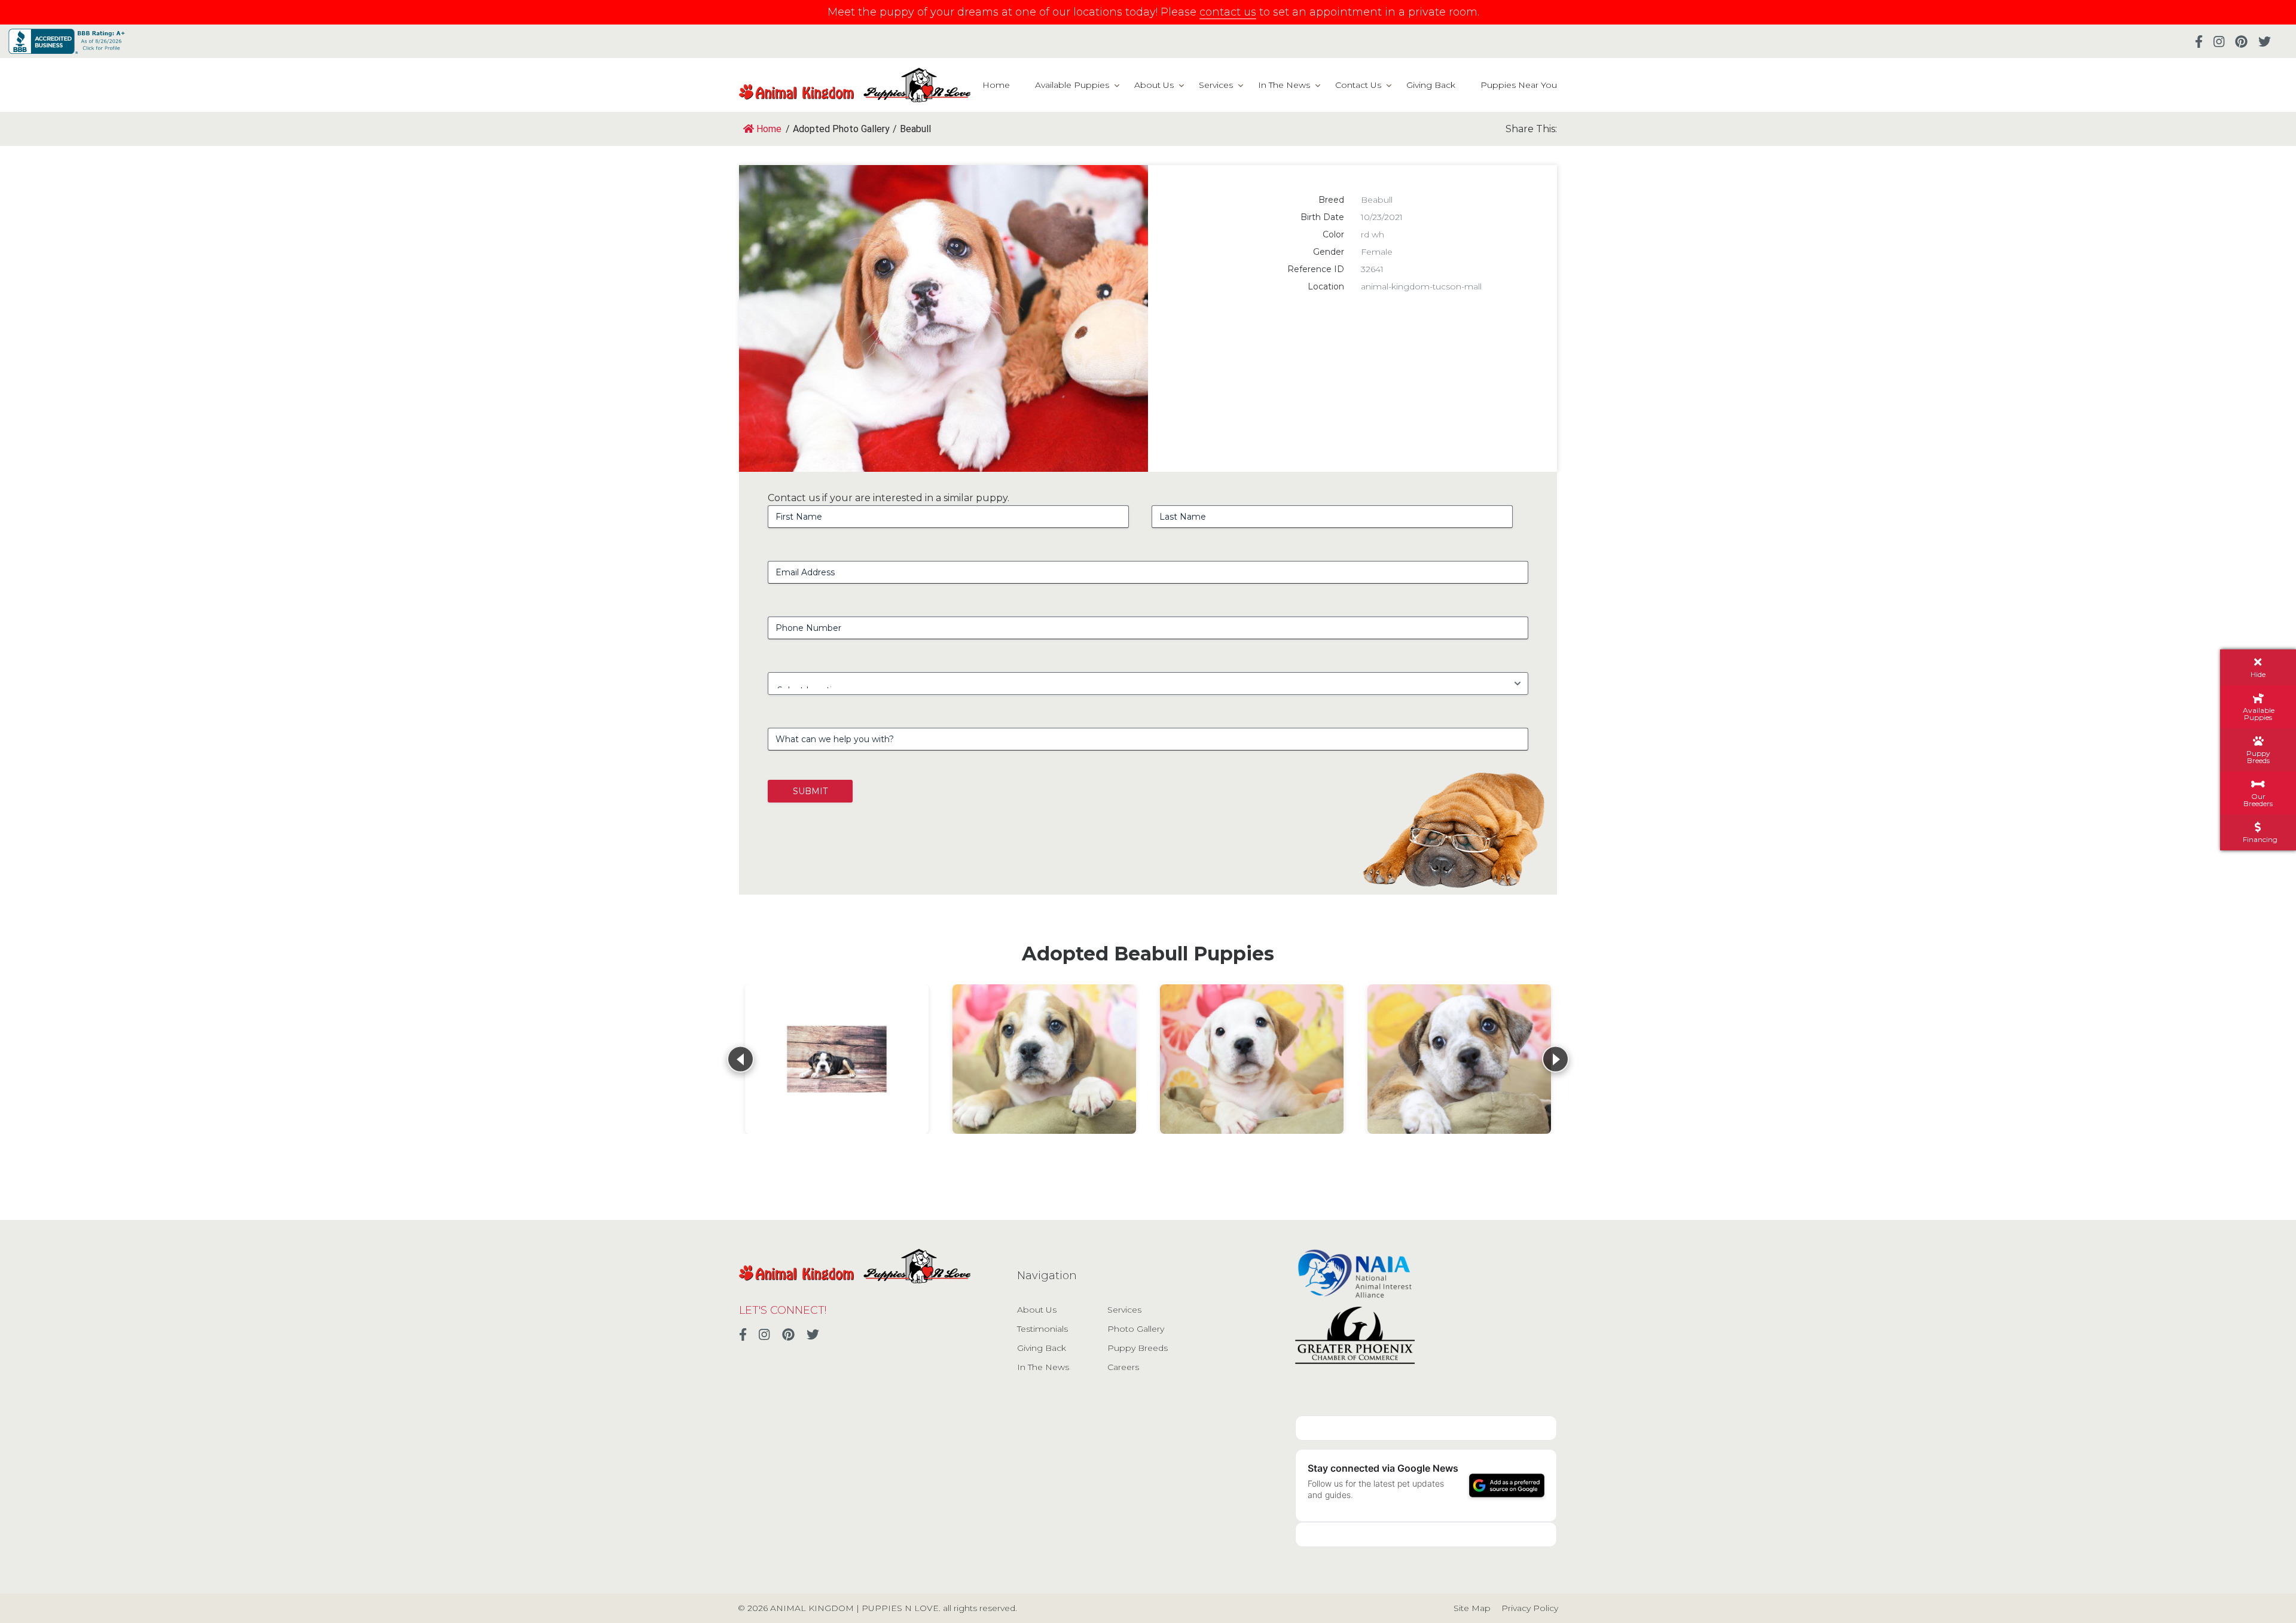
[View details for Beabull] (837, 1059)
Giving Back (1431, 85)
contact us (1228, 12)
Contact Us (1358, 85)
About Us (1154, 85)
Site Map (1472, 1608)
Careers (1123, 1367)
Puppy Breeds (1138, 1348)
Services (1216, 85)
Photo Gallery (1136, 1329)
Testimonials (1042, 1329)
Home (996, 85)
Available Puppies (1072, 85)
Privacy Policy (1530, 1608)
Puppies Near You (1519, 85)
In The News (1284, 85)
